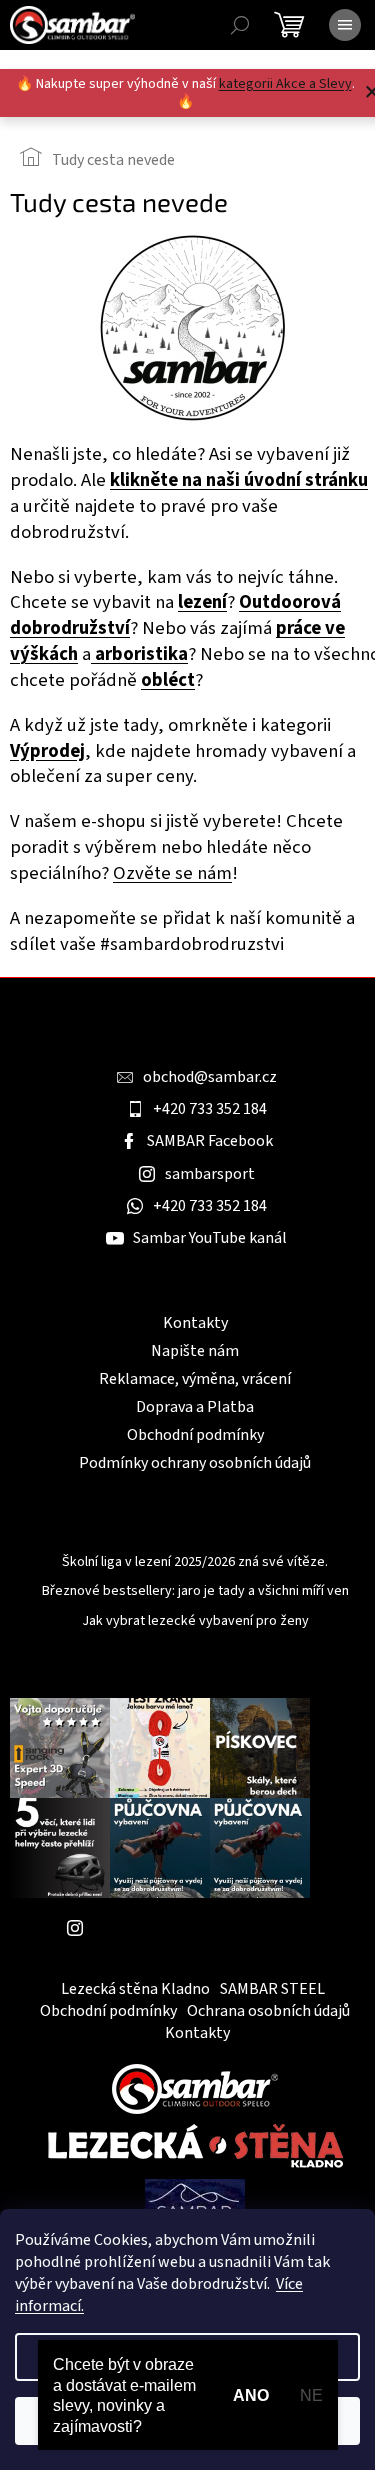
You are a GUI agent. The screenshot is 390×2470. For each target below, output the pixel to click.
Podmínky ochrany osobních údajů (195, 1463)
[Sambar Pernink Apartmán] (195, 2206)
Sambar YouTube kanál (210, 1238)
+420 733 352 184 (210, 1109)
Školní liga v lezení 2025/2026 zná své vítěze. (195, 1562)
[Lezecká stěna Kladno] (195, 2146)
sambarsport (210, 1174)
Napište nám (195, 1351)
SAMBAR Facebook (210, 1141)
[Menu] (345, 25)
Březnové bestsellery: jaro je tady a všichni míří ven (195, 1591)
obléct (168, 680)
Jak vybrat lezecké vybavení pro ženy (195, 1621)
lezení (202, 602)
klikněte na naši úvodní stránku (239, 480)
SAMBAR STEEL (272, 1989)
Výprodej (47, 751)
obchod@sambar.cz (210, 1077)
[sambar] (195, 2088)
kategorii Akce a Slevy (285, 84)
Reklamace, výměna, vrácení (195, 1379)
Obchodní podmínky (195, 1435)
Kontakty (195, 1323)
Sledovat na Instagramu (175, 1928)
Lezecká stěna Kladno (135, 1989)
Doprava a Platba (195, 1407)
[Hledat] (240, 25)
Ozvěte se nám (172, 873)
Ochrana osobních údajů (268, 2011)
